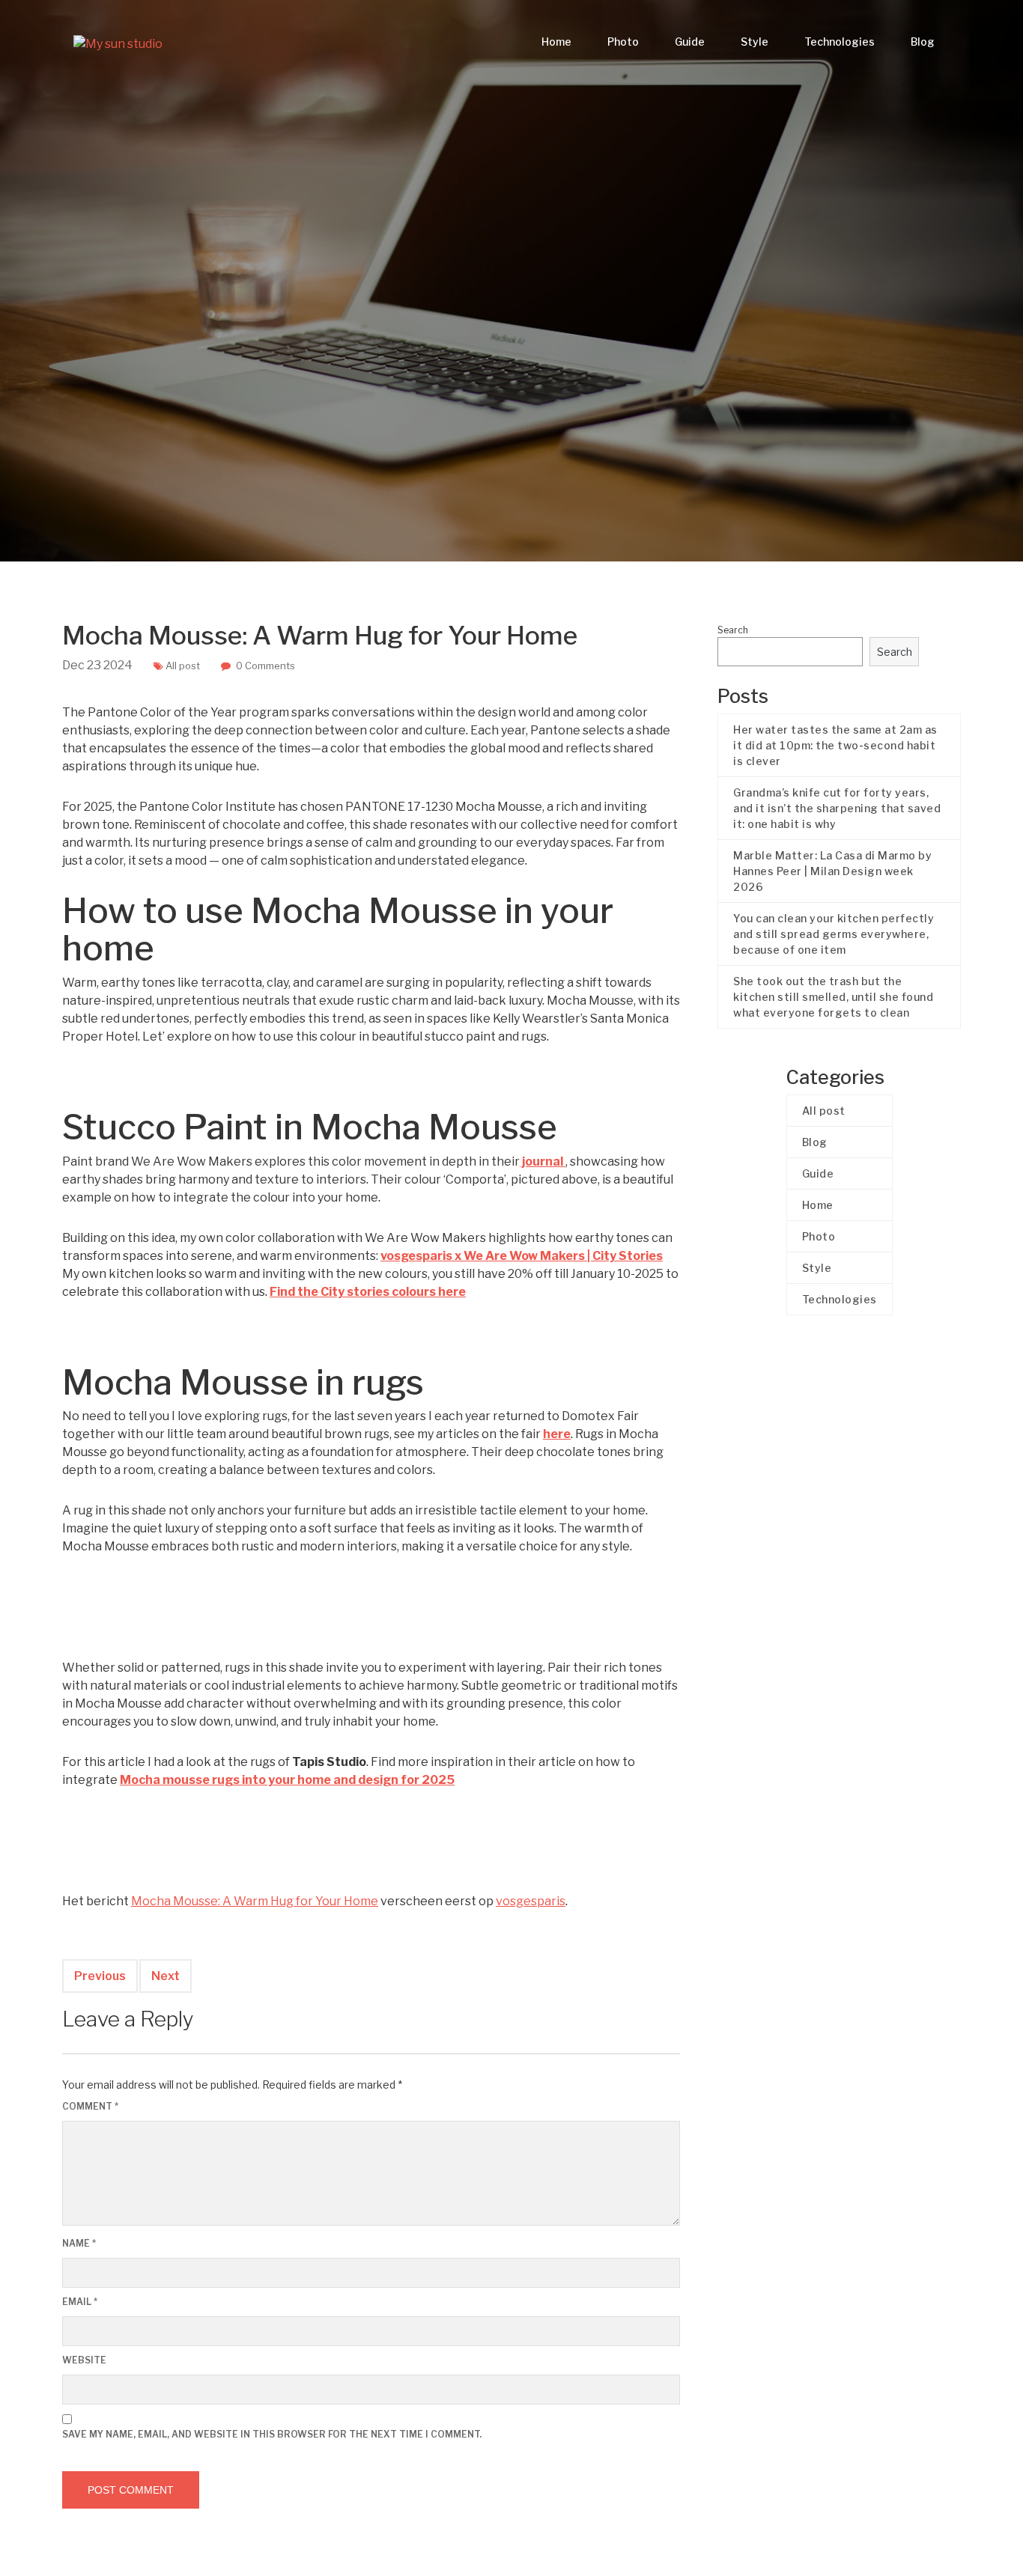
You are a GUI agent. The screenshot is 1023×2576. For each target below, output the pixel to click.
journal (543, 1161)
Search (733, 630)
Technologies (840, 42)
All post (183, 666)
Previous (100, 1976)
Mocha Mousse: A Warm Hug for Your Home (255, 1901)
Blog (923, 42)
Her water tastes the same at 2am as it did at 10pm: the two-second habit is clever (835, 745)
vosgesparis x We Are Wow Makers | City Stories (522, 1256)
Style (755, 42)
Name (79, 2243)
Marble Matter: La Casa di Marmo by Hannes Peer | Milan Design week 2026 (832, 871)
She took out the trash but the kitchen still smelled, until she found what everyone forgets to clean (833, 997)
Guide (690, 42)
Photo (623, 42)
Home (556, 42)
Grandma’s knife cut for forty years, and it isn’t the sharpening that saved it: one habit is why (837, 808)
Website (84, 2360)
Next (166, 1976)
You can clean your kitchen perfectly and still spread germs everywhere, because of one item (834, 934)
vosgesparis (531, 1901)
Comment (90, 2106)
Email (80, 2302)
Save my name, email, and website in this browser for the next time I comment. (272, 2434)
